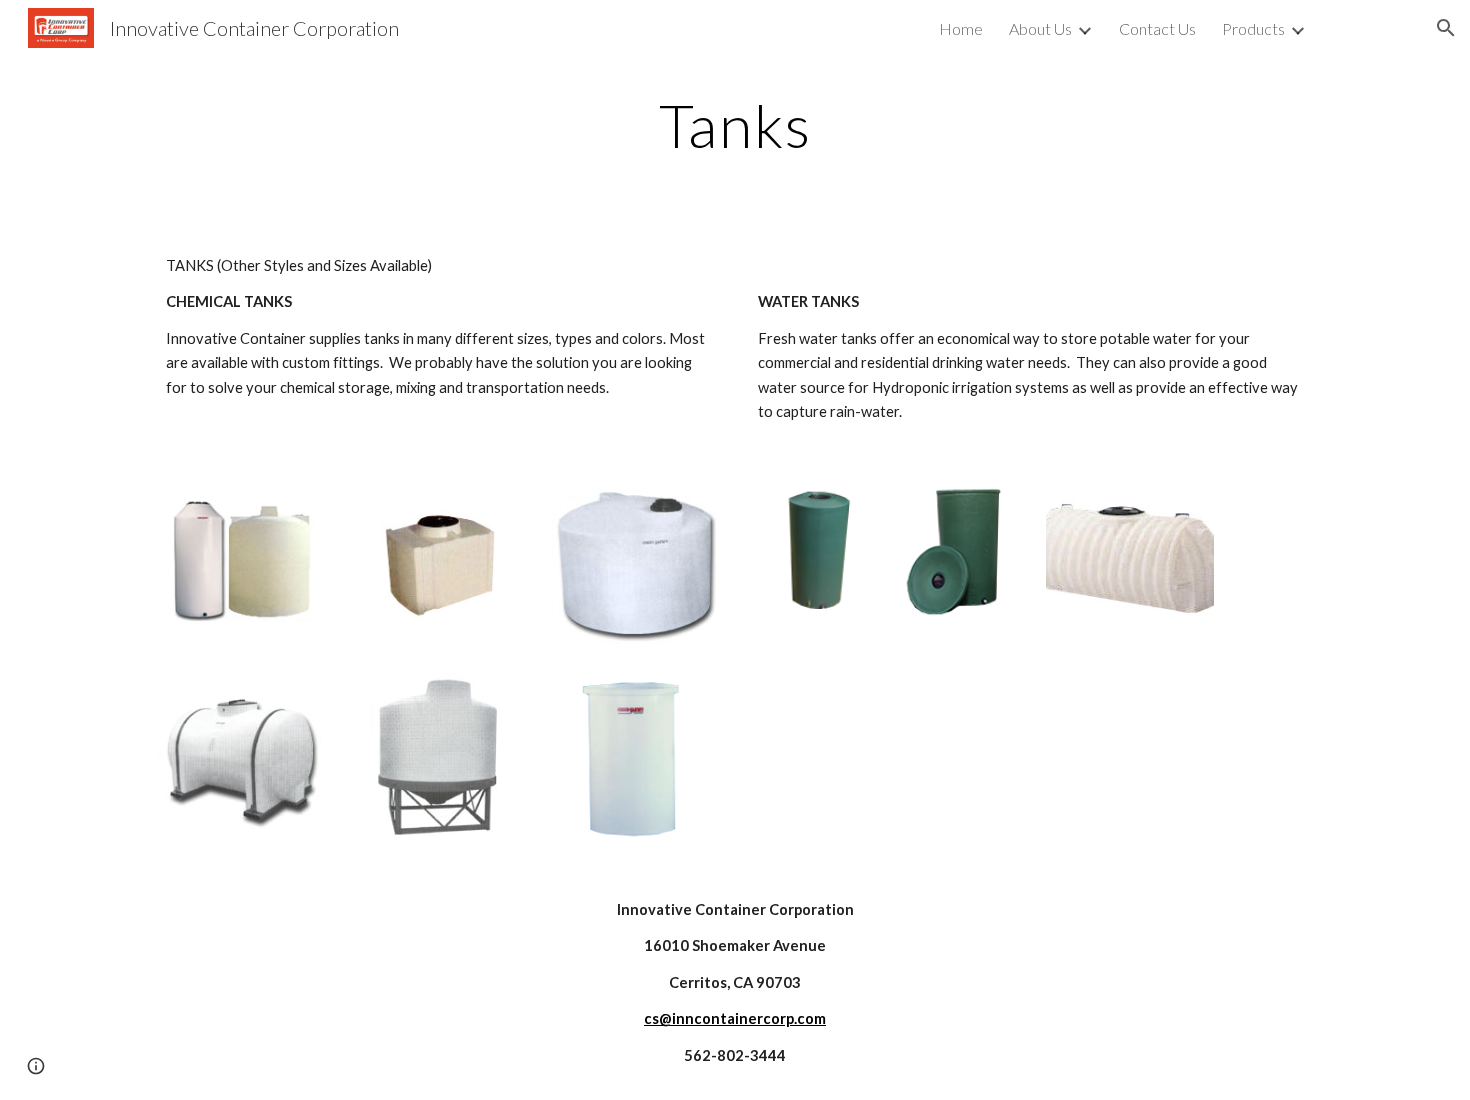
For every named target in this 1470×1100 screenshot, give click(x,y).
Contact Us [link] (1157, 28)
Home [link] (961, 28)
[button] (1446, 28)
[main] (735, 125)
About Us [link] (1040, 28)
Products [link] (1253, 28)
